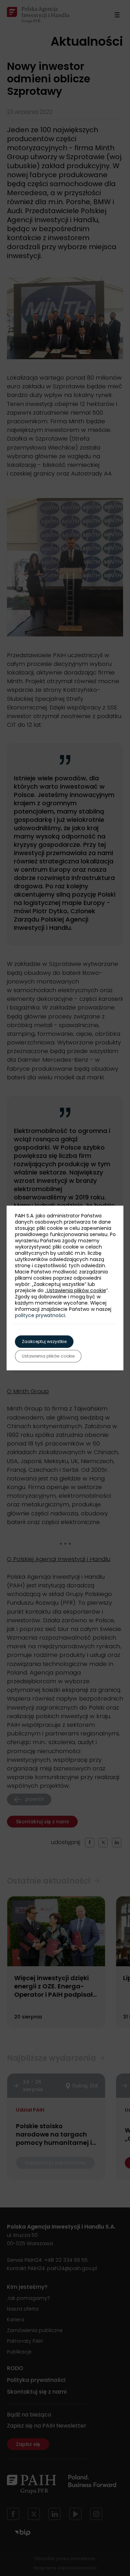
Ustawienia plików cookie (76, 1290)
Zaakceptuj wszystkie (44, 1341)
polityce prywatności (40, 1315)
